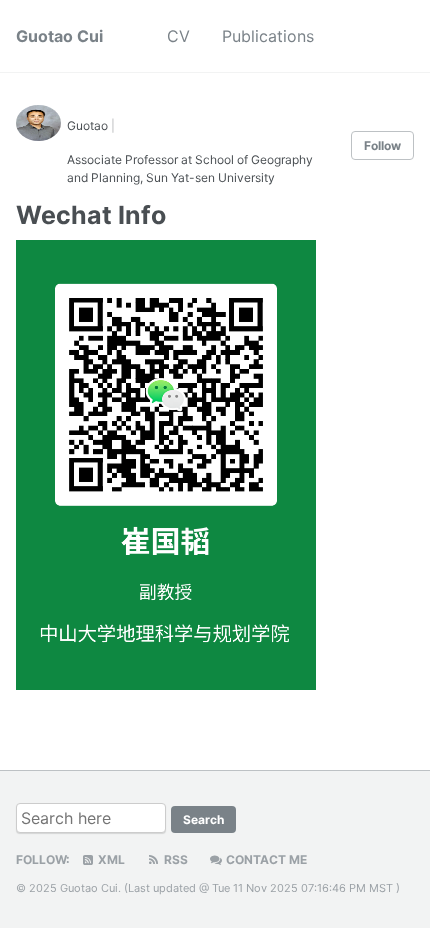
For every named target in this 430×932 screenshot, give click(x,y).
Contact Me (265, 859)
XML (110, 859)
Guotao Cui (59, 36)
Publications (268, 36)
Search (203, 819)
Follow (382, 145)
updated (174, 888)
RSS (174, 859)
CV (178, 36)
